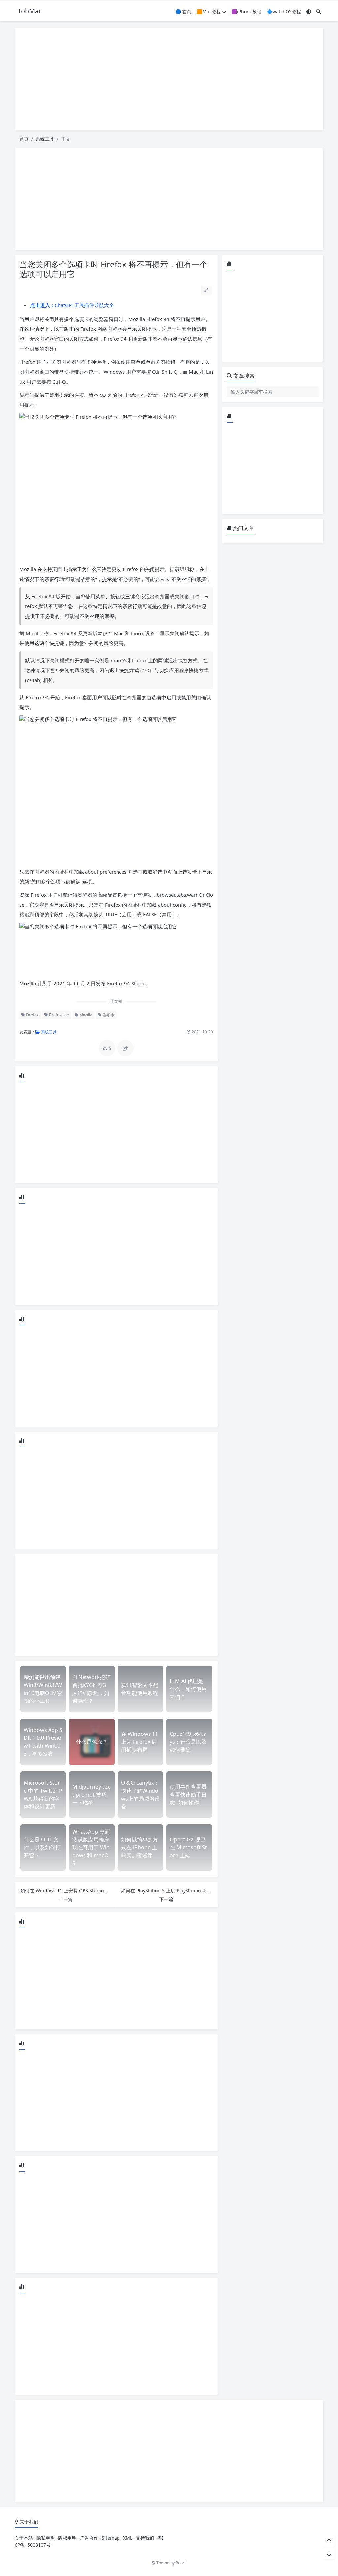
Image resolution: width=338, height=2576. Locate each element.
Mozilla (85, 1015)
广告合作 (89, 2538)
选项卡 (108, 1015)
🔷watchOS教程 (284, 11)
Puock (181, 2563)
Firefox (32, 1015)
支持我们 (145, 2538)
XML (128, 2538)
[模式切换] (309, 11)
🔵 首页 (183, 11)
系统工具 (45, 139)
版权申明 (67, 2538)
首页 (24, 139)
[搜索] (319, 11)
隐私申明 (46, 2538)
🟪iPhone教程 (246, 11)
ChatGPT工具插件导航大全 (72, 305)
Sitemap (111, 2538)
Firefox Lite (58, 1015)
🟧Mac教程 (209, 11)
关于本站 (24, 2538)
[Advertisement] (169, 79)
